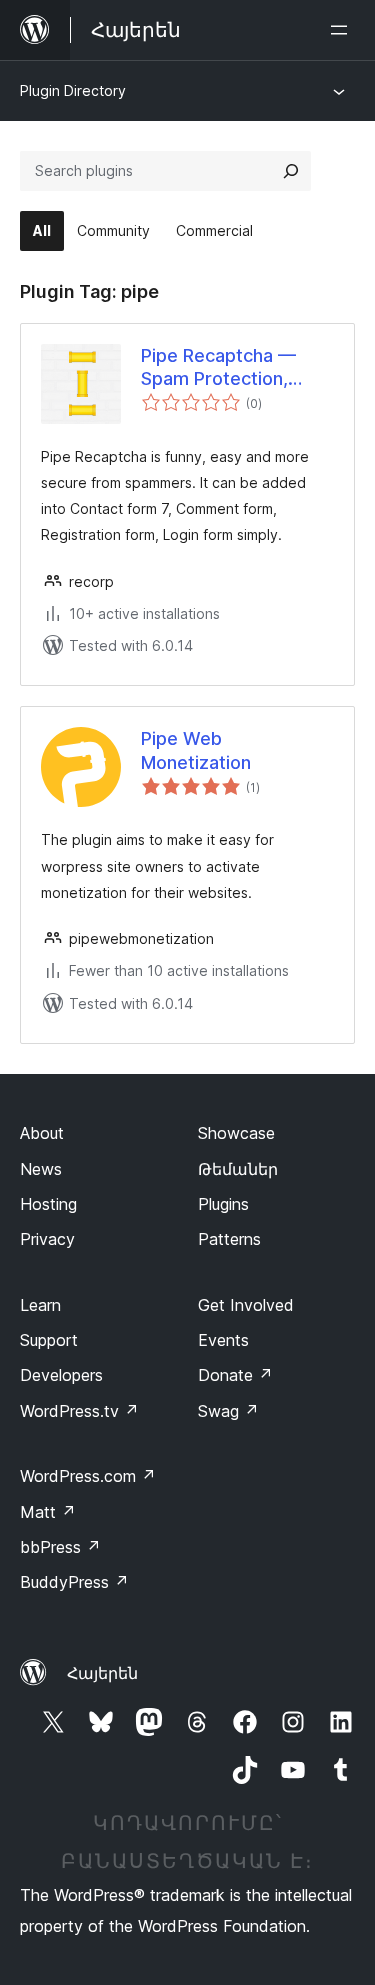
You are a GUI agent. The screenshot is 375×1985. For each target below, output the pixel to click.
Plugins (223, 1204)
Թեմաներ (238, 1169)
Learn (40, 1305)
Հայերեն (102, 1673)
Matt (48, 1512)
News (41, 1169)
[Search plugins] (291, 171)
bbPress (60, 1547)
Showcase (236, 1133)
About (42, 1133)
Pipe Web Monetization (196, 750)
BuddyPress (74, 1582)
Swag (228, 1411)
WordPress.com (88, 1476)
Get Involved (246, 1305)
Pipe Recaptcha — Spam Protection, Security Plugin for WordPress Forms (218, 368)
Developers (61, 1375)
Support (49, 1340)
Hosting (48, 1204)
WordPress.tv (79, 1411)
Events (223, 1340)
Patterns (229, 1239)
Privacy (47, 1239)
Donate (235, 1375)
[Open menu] (343, 30)
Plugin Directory (73, 90)
